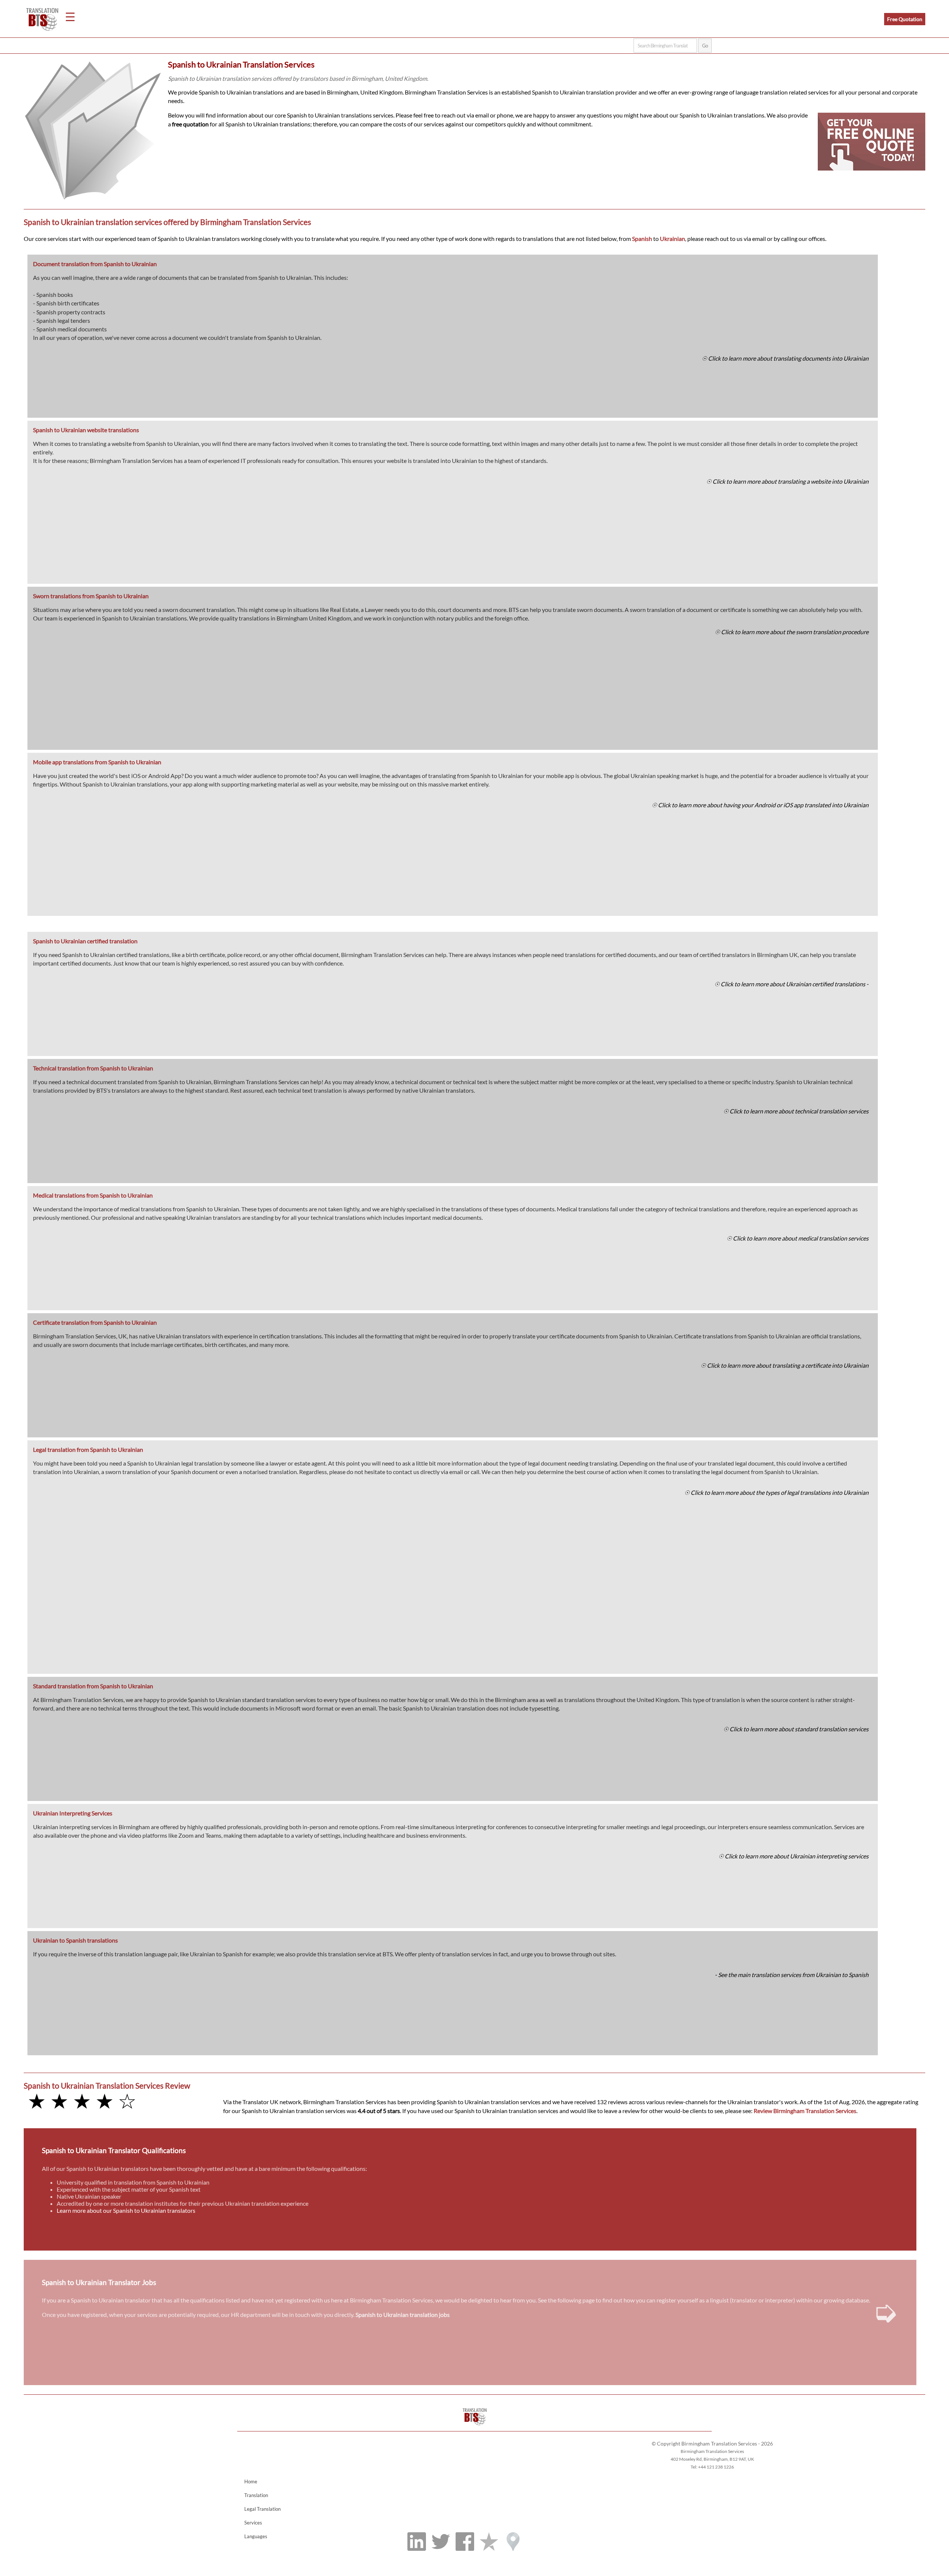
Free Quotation (905, 19)
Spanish (642, 239)
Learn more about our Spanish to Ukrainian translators (126, 2210)
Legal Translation (262, 2509)
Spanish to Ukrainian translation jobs (403, 2315)
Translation (256, 2495)
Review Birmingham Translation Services (805, 2111)
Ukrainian (672, 239)
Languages (256, 2536)
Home (251, 2481)
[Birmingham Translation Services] (475, 2428)
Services (253, 2523)
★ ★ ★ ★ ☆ (82, 2101)
